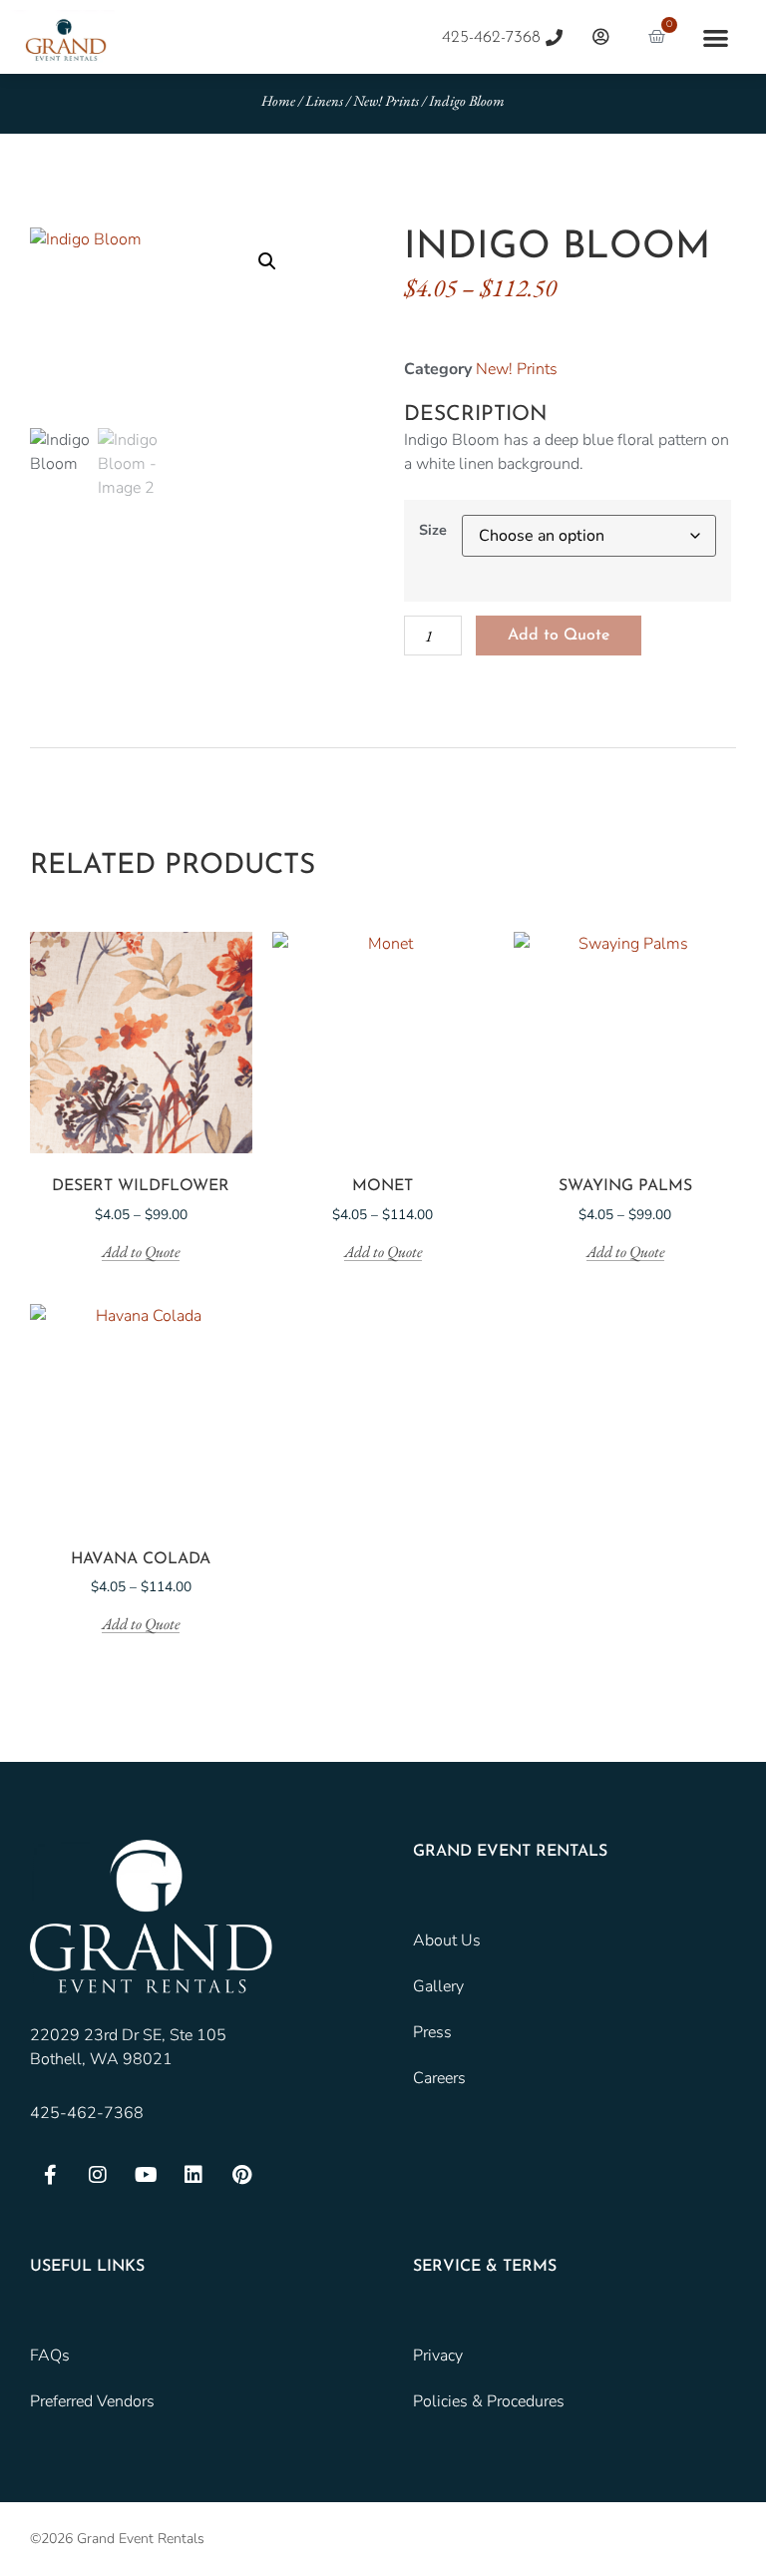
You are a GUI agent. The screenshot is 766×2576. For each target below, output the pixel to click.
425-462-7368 (87, 2113)
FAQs (50, 2356)
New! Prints (386, 100)
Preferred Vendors (92, 2401)
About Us (447, 1940)
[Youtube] (146, 2175)
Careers (439, 2078)
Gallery (438, 1986)
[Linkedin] (193, 2175)
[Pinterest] (241, 2175)
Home (278, 100)
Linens (324, 100)
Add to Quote (559, 636)
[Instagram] (98, 2175)
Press (432, 2032)
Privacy (438, 2356)
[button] (716, 37)
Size (433, 530)
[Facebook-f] (50, 2175)
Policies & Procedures (489, 2401)
